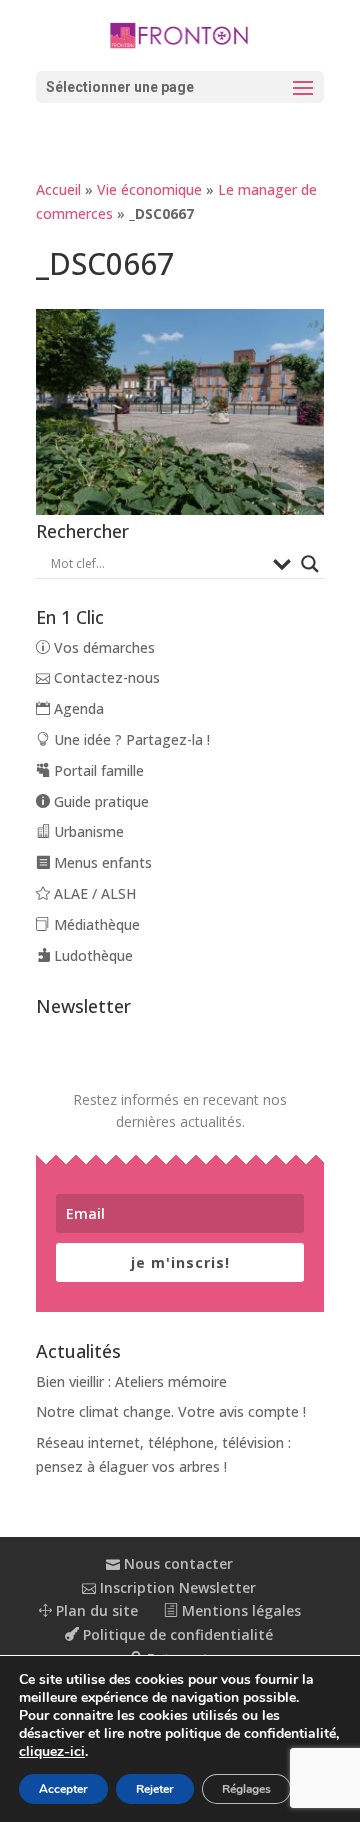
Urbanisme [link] (87, 831)
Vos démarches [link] (102, 647)
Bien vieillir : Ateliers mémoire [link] (131, 1381)
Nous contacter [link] (176, 1563)
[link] (180, 34)
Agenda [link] (77, 708)
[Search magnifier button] (310, 564)
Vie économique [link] (149, 189)
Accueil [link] (58, 189)
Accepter (63, 1789)
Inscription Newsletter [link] (176, 1587)
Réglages (246, 1789)
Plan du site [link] (95, 1610)
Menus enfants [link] (101, 862)
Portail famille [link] (97, 770)
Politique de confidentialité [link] (176, 1634)
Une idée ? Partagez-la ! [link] (130, 739)
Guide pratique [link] (99, 801)
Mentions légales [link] (239, 1610)
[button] (180, 87)
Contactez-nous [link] (105, 677)
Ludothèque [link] (91, 955)
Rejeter (155, 1789)
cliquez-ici (52, 1752)
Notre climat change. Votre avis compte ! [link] (171, 1411)
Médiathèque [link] (95, 924)
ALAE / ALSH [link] (93, 893)
